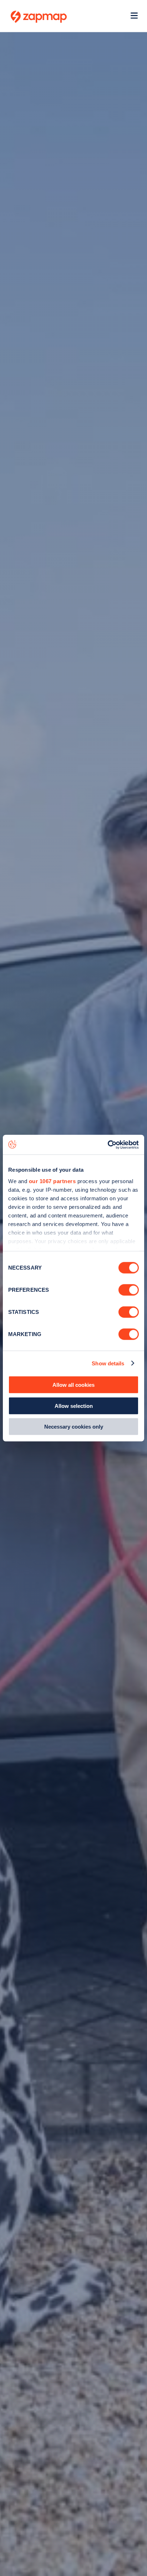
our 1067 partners (52, 1181)
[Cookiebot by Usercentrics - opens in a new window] (108, 1145)
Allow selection (74, 1406)
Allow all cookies (73, 1385)
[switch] (129, 1290)
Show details (108, 1363)
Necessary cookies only (74, 1427)
